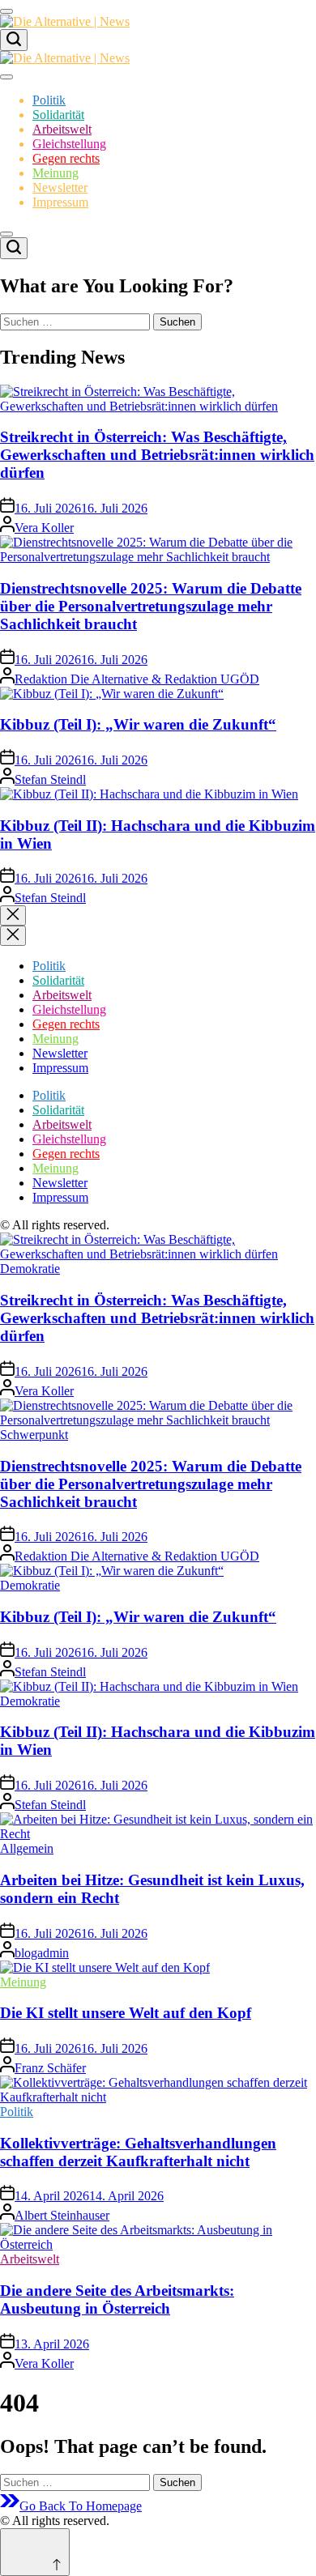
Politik (49, 100)
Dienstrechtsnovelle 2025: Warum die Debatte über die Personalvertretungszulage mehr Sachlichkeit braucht (151, 606)
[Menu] (6, 11)
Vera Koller (44, 528)
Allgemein (27, 1848)
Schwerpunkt (34, 1435)
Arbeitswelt (62, 129)
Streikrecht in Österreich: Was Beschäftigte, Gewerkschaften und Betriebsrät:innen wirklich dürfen (157, 455)
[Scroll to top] (35, 2552)
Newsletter (60, 187)
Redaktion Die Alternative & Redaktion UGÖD (137, 679)
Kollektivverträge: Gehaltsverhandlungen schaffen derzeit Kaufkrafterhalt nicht (138, 2152)
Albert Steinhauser (62, 2215)
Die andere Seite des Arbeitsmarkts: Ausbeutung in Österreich (117, 2299)
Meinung (56, 173)
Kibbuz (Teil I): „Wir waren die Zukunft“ (138, 724)
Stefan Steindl (50, 779)
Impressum (60, 202)
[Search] (14, 40)
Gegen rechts (66, 158)
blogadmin (42, 1953)
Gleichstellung (69, 144)
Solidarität (58, 115)
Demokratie (30, 1269)
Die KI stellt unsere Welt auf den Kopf (126, 2013)
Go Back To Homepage (81, 2506)
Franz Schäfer (50, 2068)
